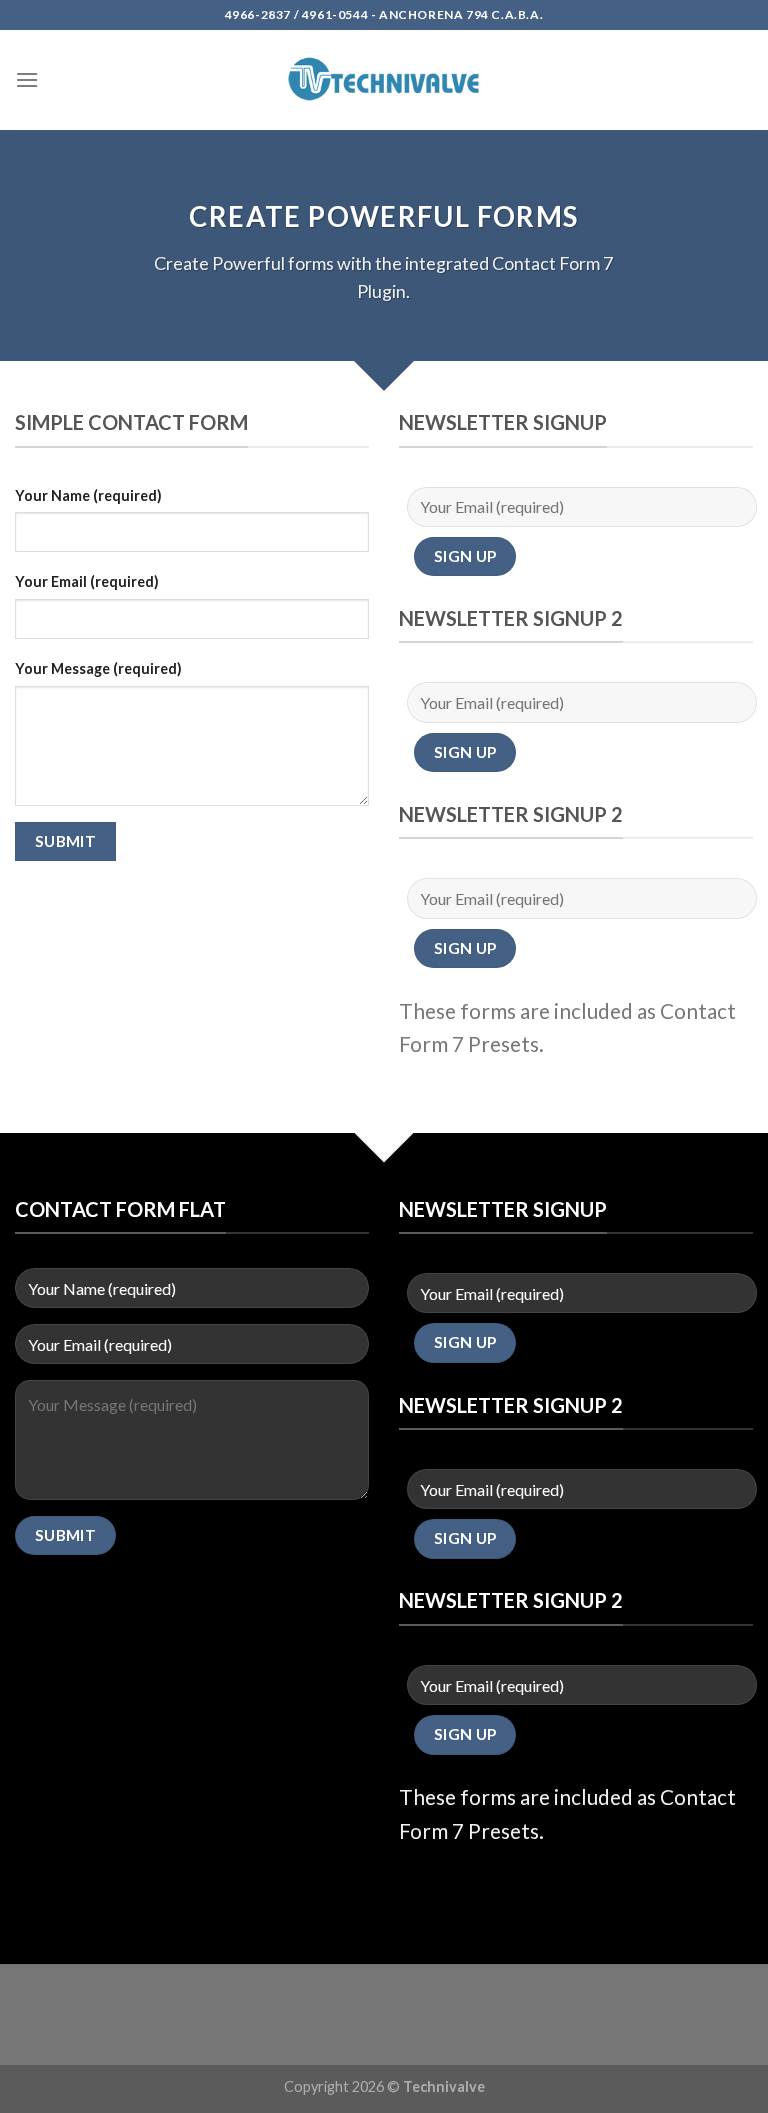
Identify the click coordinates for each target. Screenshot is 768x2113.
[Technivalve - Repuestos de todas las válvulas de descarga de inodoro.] (384, 79)
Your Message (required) (98, 668)
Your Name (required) (88, 495)
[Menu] (27, 79)
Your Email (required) (87, 581)
